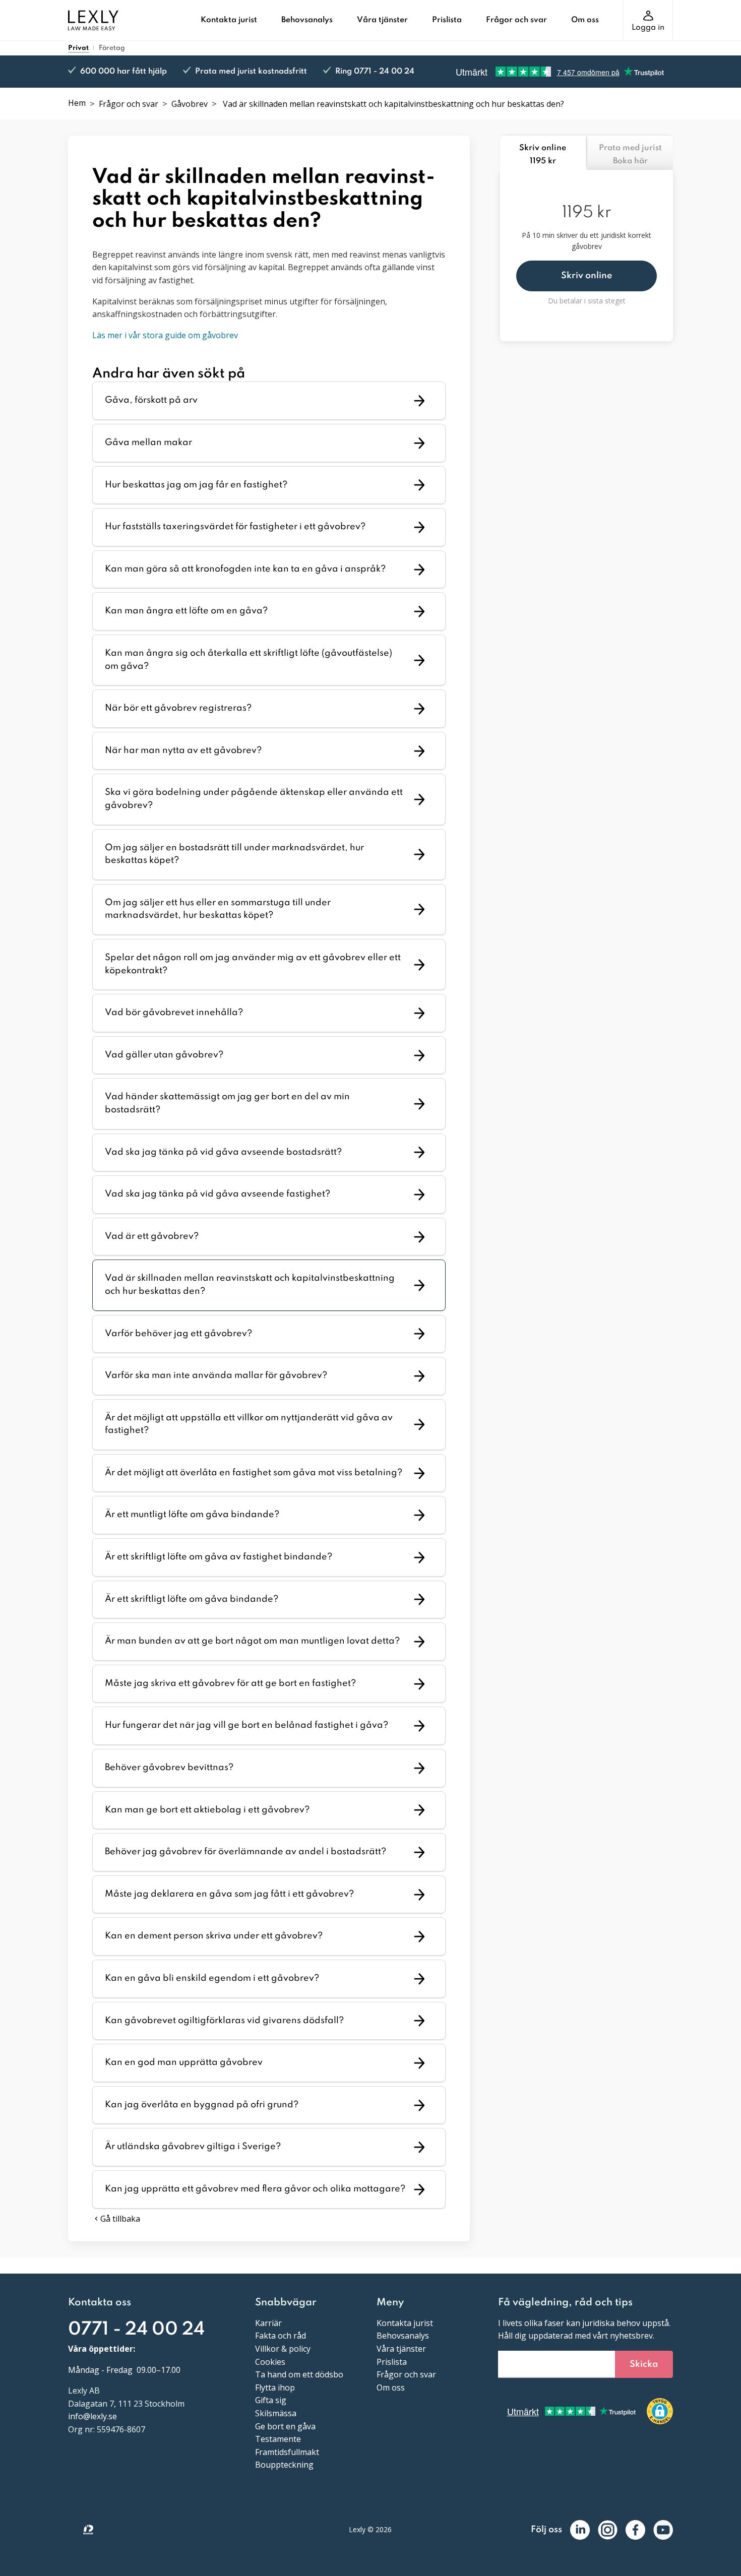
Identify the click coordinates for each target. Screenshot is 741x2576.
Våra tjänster (382, 20)
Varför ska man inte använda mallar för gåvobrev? (216, 1375)
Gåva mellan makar (148, 443)
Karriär (268, 2323)
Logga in (648, 28)
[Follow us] (580, 2530)
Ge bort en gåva (285, 2426)
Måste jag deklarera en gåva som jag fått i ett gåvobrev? (229, 1894)
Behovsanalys (307, 20)
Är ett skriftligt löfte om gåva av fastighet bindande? (219, 1557)
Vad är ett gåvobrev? (152, 1236)
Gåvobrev (190, 104)
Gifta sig (271, 2400)
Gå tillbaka (120, 2219)
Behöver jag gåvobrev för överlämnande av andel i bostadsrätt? (245, 1852)
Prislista (447, 20)
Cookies (270, 2362)
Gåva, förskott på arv (151, 400)
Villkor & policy (283, 2349)
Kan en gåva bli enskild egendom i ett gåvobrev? (212, 1978)
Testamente (278, 2439)
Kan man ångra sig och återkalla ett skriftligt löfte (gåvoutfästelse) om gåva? (249, 660)
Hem (77, 103)
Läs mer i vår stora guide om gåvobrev (165, 335)
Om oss (585, 20)
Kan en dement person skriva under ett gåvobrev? (214, 1936)
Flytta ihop (275, 2387)
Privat (78, 48)
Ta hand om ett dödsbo (299, 2374)
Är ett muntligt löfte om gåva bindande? (192, 1515)
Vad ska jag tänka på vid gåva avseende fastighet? (218, 1194)
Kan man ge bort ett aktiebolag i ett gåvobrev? (207, 1810)
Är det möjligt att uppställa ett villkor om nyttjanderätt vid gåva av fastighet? (249, 1424)
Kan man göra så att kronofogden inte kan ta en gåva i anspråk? (245, 569)
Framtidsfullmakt (287, 2452)
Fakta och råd (281, 2336)
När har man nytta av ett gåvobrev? (183, 750)
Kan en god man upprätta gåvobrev (184, 2062)
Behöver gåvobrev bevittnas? (169, 1768)
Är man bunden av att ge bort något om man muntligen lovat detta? (252, 1641)
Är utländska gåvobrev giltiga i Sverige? (193, 2147)
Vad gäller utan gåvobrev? (164, 1055)
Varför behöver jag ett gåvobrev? (178, 1334)
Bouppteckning (284, 2465)
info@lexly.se (92, 2416)
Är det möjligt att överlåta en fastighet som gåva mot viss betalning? (254, 1473)
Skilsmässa (276, 2413)
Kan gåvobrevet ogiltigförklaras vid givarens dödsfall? (224, 2021)
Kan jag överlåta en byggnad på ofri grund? (202, 2105)
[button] (586, 276)
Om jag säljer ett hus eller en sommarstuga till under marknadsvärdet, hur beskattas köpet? (218, 909)
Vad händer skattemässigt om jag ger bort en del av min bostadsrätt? (227, 1103)
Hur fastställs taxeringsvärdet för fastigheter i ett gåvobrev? (235, 527)
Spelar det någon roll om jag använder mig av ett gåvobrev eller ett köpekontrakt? (253, 964)
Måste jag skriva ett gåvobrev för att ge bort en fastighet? (230, 1683)
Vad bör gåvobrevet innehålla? (174, 1013)
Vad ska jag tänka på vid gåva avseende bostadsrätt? (223, 1152)
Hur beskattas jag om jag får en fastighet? (196, 485)
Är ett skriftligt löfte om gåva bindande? (192, 1599)
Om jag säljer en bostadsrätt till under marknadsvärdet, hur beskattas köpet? (234, 854)
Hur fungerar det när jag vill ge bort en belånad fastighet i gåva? (246, 1725)
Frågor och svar (516, 20)
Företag (112, 48)
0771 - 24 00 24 (136, 2330)
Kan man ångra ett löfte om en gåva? (186, 611)
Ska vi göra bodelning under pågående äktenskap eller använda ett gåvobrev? (254, 799)
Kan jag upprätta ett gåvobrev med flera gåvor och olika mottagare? (255, 2189)
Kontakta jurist (229, 20)
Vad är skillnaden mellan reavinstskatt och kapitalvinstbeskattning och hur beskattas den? (250, 1285)
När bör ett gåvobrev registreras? (178, 708)
